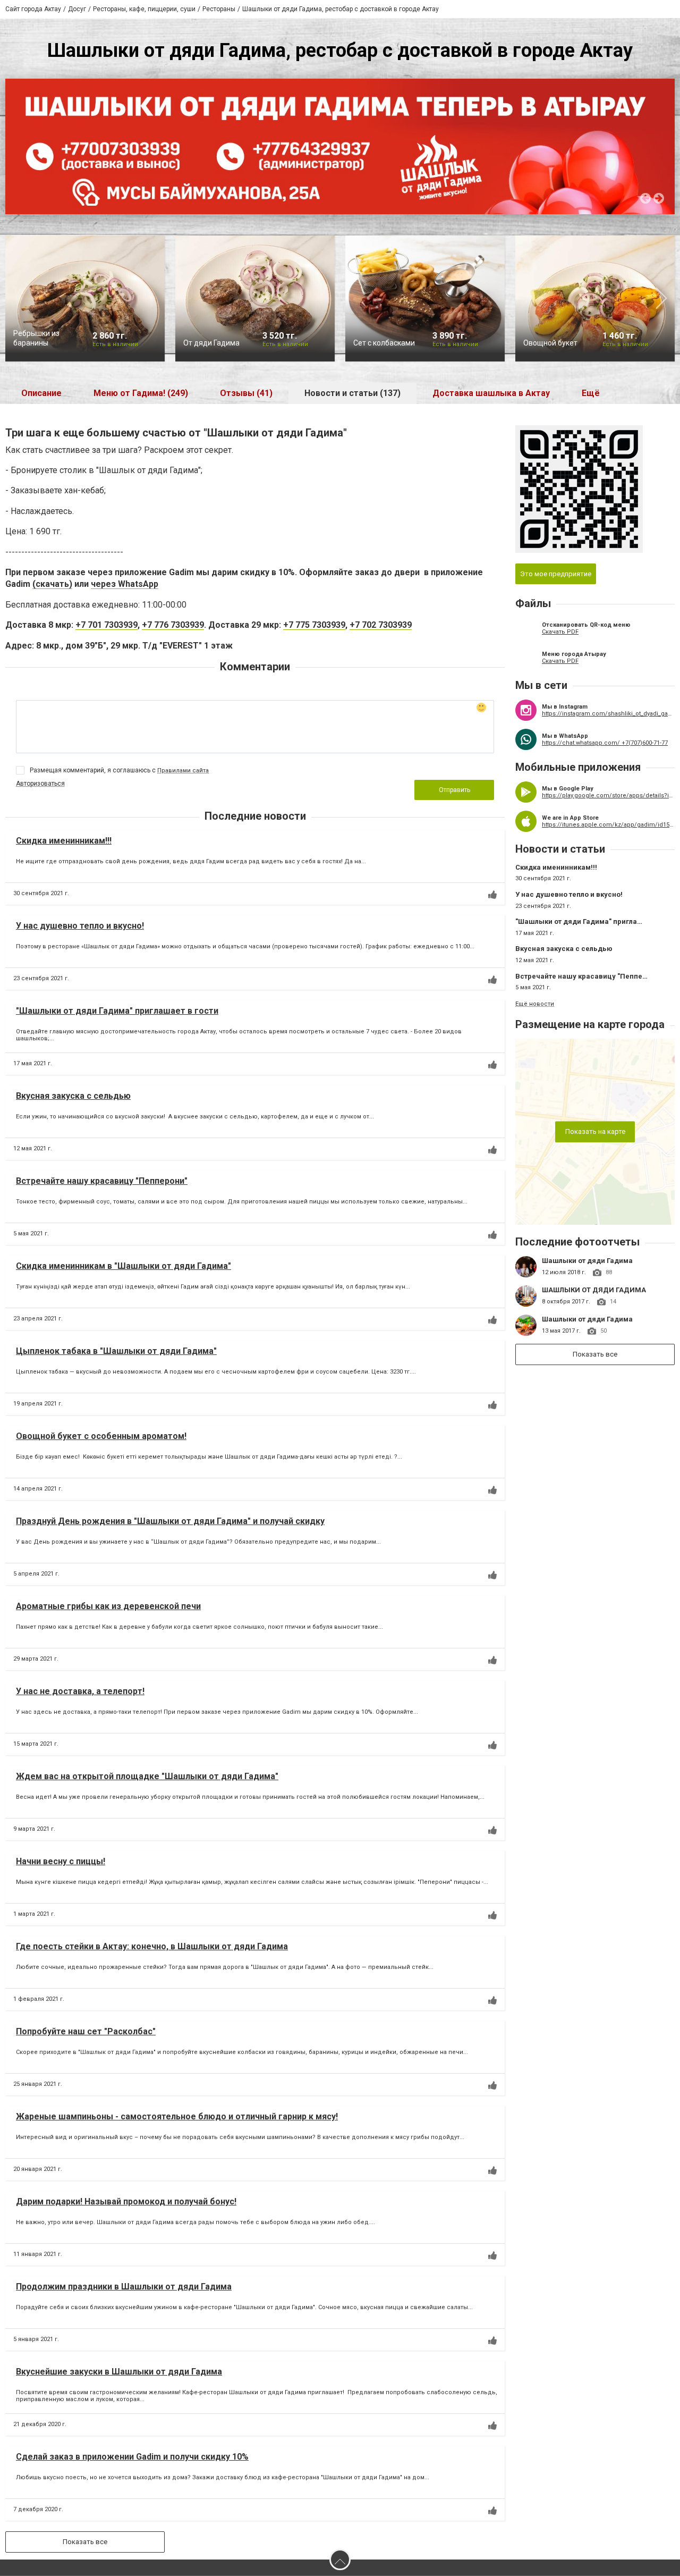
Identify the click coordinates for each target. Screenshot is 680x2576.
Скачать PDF (560, 632)
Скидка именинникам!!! (64, 841)
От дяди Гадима (211, 343)
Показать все (85, 2542)
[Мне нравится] (492, 895)
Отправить (454, 790)
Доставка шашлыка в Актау (491, 393)
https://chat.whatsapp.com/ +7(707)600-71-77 (605, 743)
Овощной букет (550, 343)
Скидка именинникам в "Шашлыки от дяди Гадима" (124, 1266)
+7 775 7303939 (314, 625)
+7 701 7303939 (107, 625)
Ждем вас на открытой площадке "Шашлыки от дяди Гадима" (147, 1776)
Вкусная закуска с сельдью (73, 1096)
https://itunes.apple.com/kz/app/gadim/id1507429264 (608, 825)
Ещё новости (535, 1004)
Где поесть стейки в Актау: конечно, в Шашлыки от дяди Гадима (152, 1946)
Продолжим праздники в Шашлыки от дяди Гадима (124, 2287)
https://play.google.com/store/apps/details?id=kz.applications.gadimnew (608, 795)
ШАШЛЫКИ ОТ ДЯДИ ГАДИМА (594, 1290)
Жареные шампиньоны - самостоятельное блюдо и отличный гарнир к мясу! (177, 2116)
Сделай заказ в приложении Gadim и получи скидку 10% (132, 2457)
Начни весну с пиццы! (61, 1861)
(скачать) (52, 584)
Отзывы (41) (246, 393)
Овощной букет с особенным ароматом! (101, 1436)
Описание (41, 393)
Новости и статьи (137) (352, 393)
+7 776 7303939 (173, 625)
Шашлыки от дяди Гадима (587, 1261)
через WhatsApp (125, 584)
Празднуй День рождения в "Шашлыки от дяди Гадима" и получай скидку (170, 1521)
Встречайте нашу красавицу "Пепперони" (102, 1181)
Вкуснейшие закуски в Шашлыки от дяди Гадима (119, 2372)
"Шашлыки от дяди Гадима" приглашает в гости (117, 1011)
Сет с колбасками (384, 343)
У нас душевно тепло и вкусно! (80, 926)
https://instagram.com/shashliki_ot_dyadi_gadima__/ (608, 714)
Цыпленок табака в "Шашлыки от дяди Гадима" (116, 1351)
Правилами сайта (183, 771)
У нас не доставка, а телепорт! (80, 1691)
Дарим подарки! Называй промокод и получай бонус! (126, 2202)
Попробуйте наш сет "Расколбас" (86, 2031)
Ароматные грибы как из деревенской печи (108, 1606)
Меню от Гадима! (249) (141, 393)
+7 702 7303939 (381, 625)
